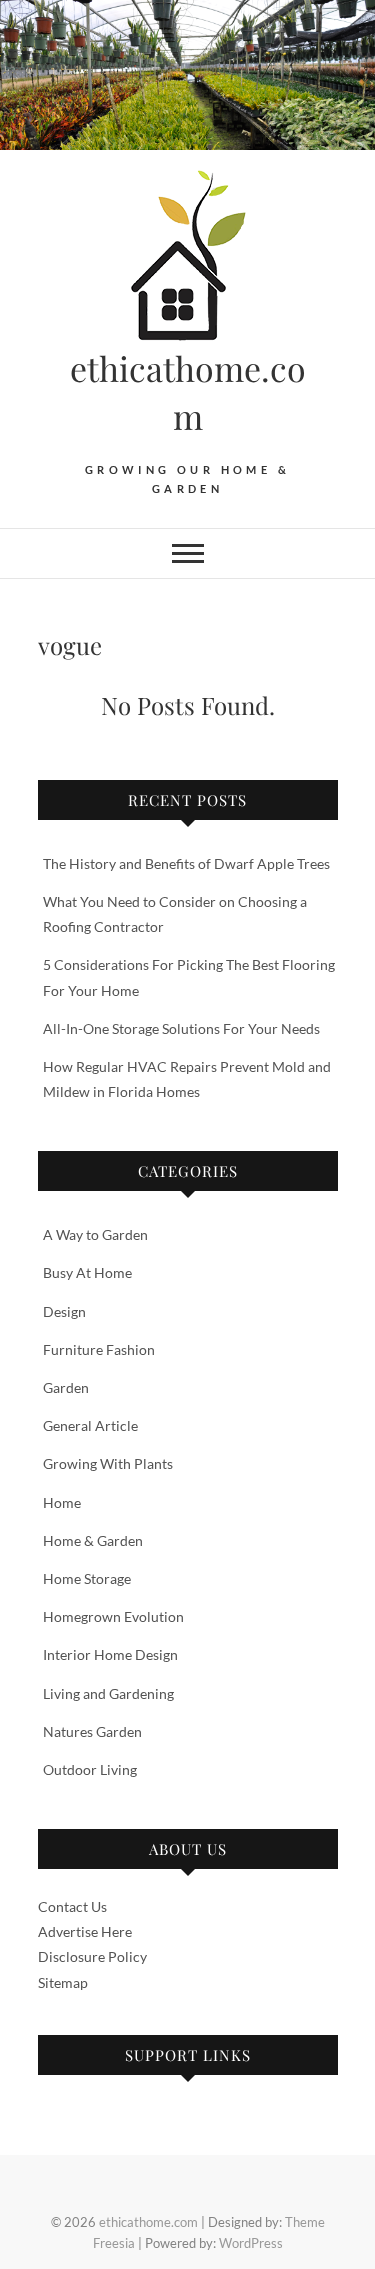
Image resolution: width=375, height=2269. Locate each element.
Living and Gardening (108, 1693)
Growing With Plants (108, 1463)
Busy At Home (87, 1272)
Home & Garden (93, 1540)
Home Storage (87, 1578)
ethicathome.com (188, 392)
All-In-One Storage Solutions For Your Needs (183, 1028)
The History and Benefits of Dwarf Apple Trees (186, 863)
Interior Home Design (110, 1654)
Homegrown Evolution (113, 1616)
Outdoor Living (90, 1769)
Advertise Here (85, 1931)
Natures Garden (92, 1731)
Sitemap (63, 1982)
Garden (66, 1387)
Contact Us (72, 1906)
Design (64, 1311)
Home (62, 1502)
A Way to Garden (95, 1234)
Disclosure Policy (92, 1956)
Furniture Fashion (99, 1349)
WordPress (251, 2243)
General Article (90, 1425)
